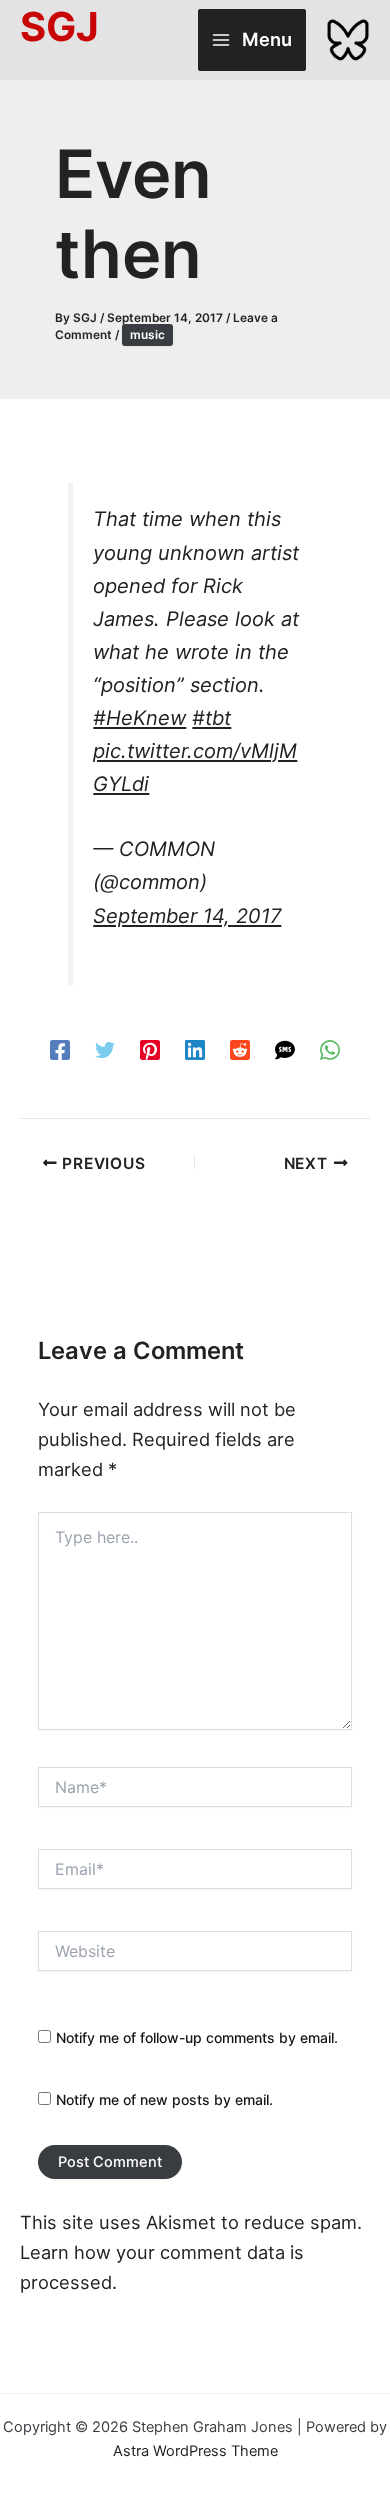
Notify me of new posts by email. (164, 2099)
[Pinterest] (150, 1048)
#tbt (211, 718)
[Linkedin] (195, 1048)
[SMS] (285, 1048)
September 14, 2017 (187, 916)
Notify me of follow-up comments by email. (197, 2037)
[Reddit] (240, 1048)
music (147, 335)
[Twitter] (105, 1048)
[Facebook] (60, 1048)
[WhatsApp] (330, 1048)
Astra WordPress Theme (195, 2451)
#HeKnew (139, 718)
